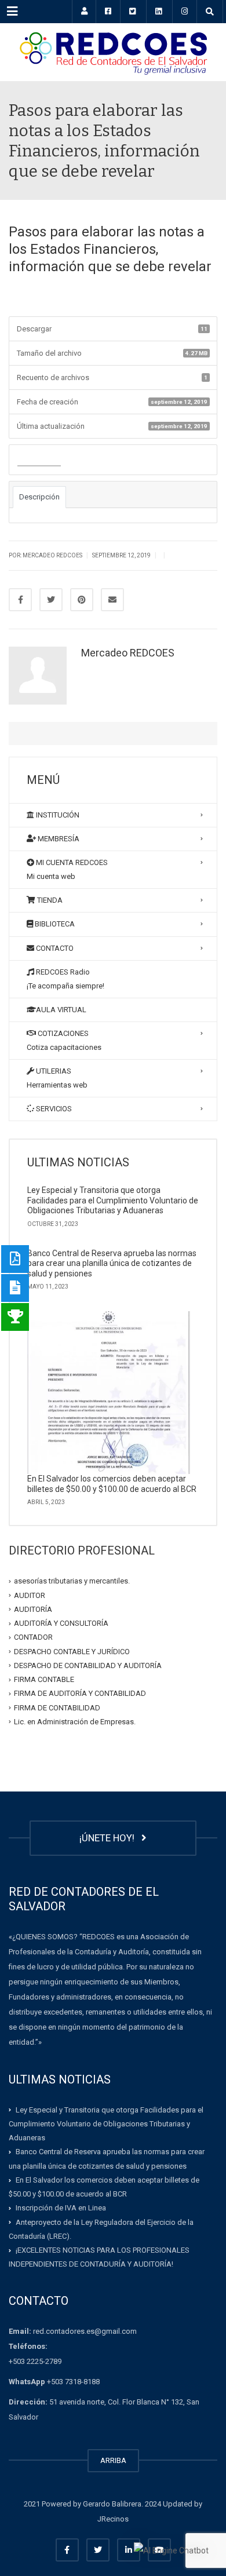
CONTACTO (54, 948)
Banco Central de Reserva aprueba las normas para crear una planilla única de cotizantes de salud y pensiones (112, 1263)
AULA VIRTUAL (61, 1010)
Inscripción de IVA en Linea (61, 2208)
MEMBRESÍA (58, 839)
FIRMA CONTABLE (44, 1679)
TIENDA (49, 900)
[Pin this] (82, 600)
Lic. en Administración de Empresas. (75, 1722)
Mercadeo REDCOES (128, 653)
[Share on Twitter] (51, 600)
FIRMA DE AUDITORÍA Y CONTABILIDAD (80, 1693)
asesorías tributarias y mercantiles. (72, 1581)
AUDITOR (30, 1595)
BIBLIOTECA (54, 924)
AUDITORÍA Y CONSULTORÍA (61, 1623)
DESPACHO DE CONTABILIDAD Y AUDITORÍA (88, 1665)
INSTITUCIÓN (57, 815)
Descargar (39, 460)
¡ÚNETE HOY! (109, 1838)
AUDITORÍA (33, 1609)
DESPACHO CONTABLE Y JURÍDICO (72, 1651)
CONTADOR (33, 1637)
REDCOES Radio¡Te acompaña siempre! (65, 979)
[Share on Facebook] (20, 600)
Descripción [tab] (39, 497)
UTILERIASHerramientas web (57, 1078)
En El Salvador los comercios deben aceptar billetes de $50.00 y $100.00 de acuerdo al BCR (112, 1484)
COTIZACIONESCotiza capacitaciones (64, 1040)
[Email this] (112, 600)
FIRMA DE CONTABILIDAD (57, 1707)
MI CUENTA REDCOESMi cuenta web (67, 869)
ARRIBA (113, 2460)
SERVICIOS (53, 1109)
